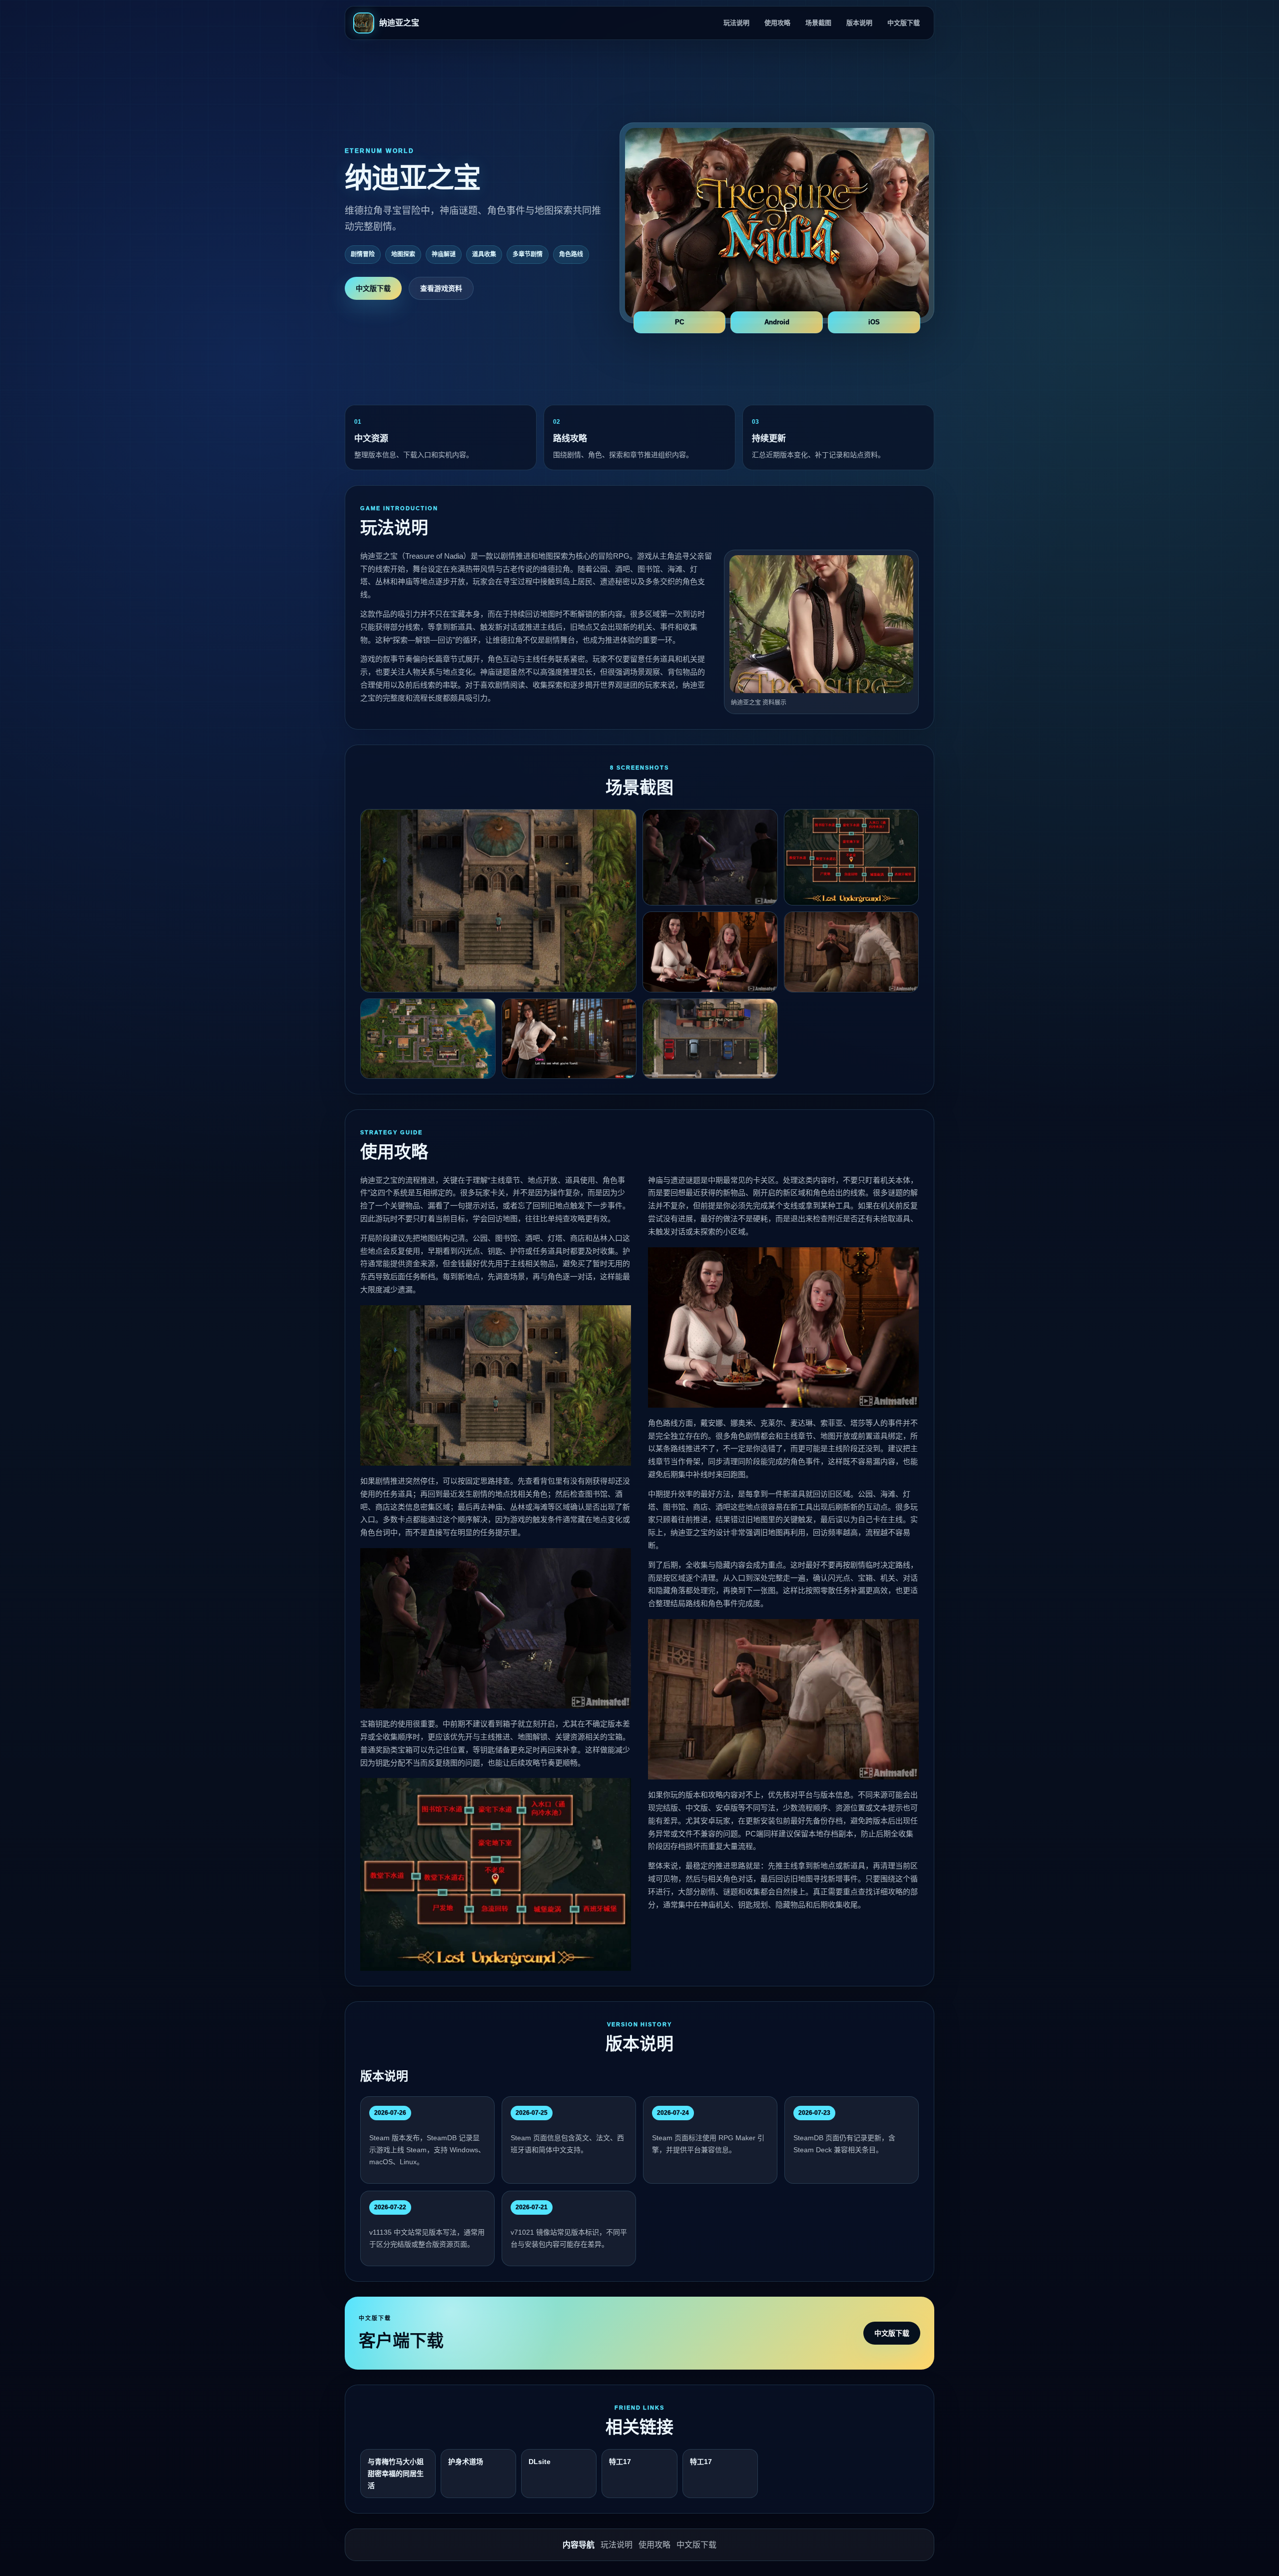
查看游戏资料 (441, 288)
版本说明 (859, 23)
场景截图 (818, 23)
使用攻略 (777, 23)
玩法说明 (736, 23)
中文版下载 (904, 23)
